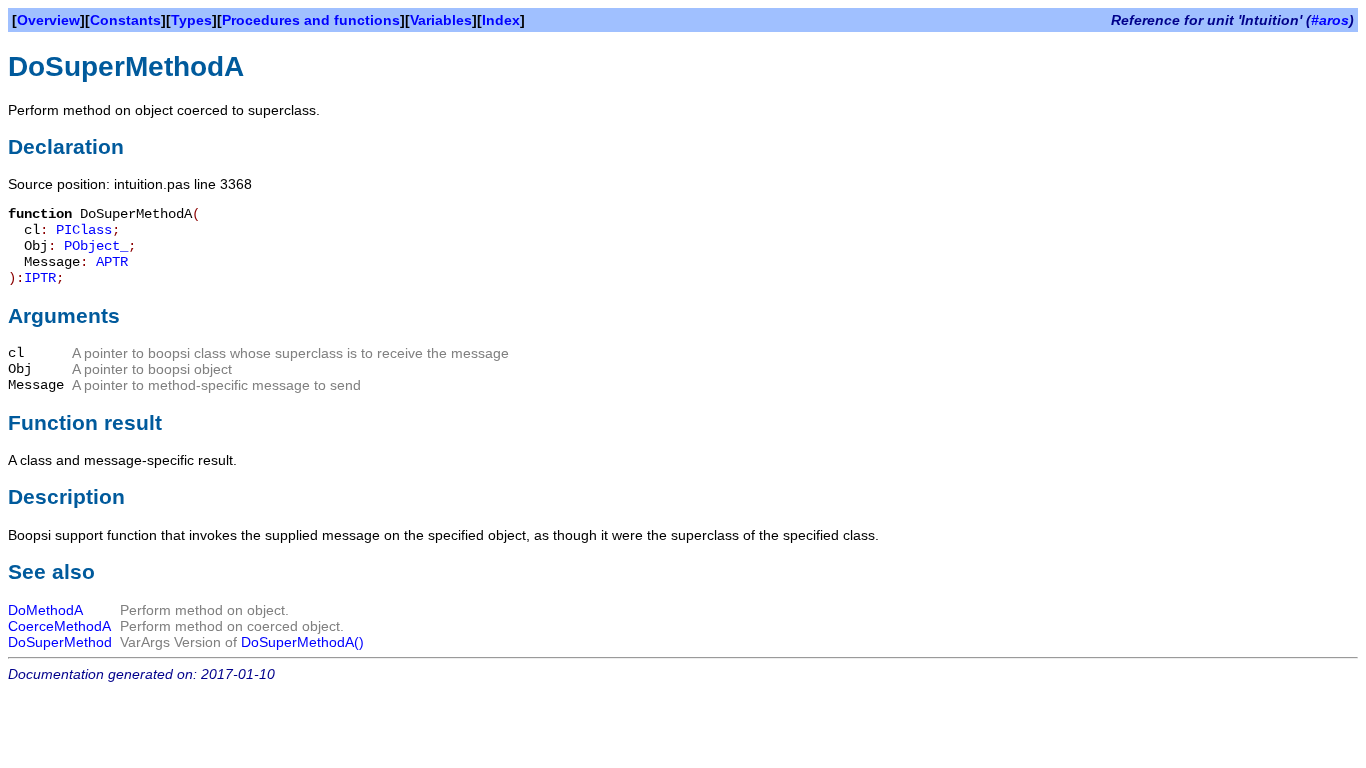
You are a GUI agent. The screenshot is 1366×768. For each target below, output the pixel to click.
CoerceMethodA (59, 626)
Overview (48, 20)
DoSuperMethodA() (302, 642)
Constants (125, 20)
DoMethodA (45, 610)
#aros (1330, 20)
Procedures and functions (311, 20)
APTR (112, 262)
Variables (441, 20)
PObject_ (96, 246)
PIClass (84, 230)
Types (191, 20)
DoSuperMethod (60, 642)
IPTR (40, 278)
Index (501, 20)
